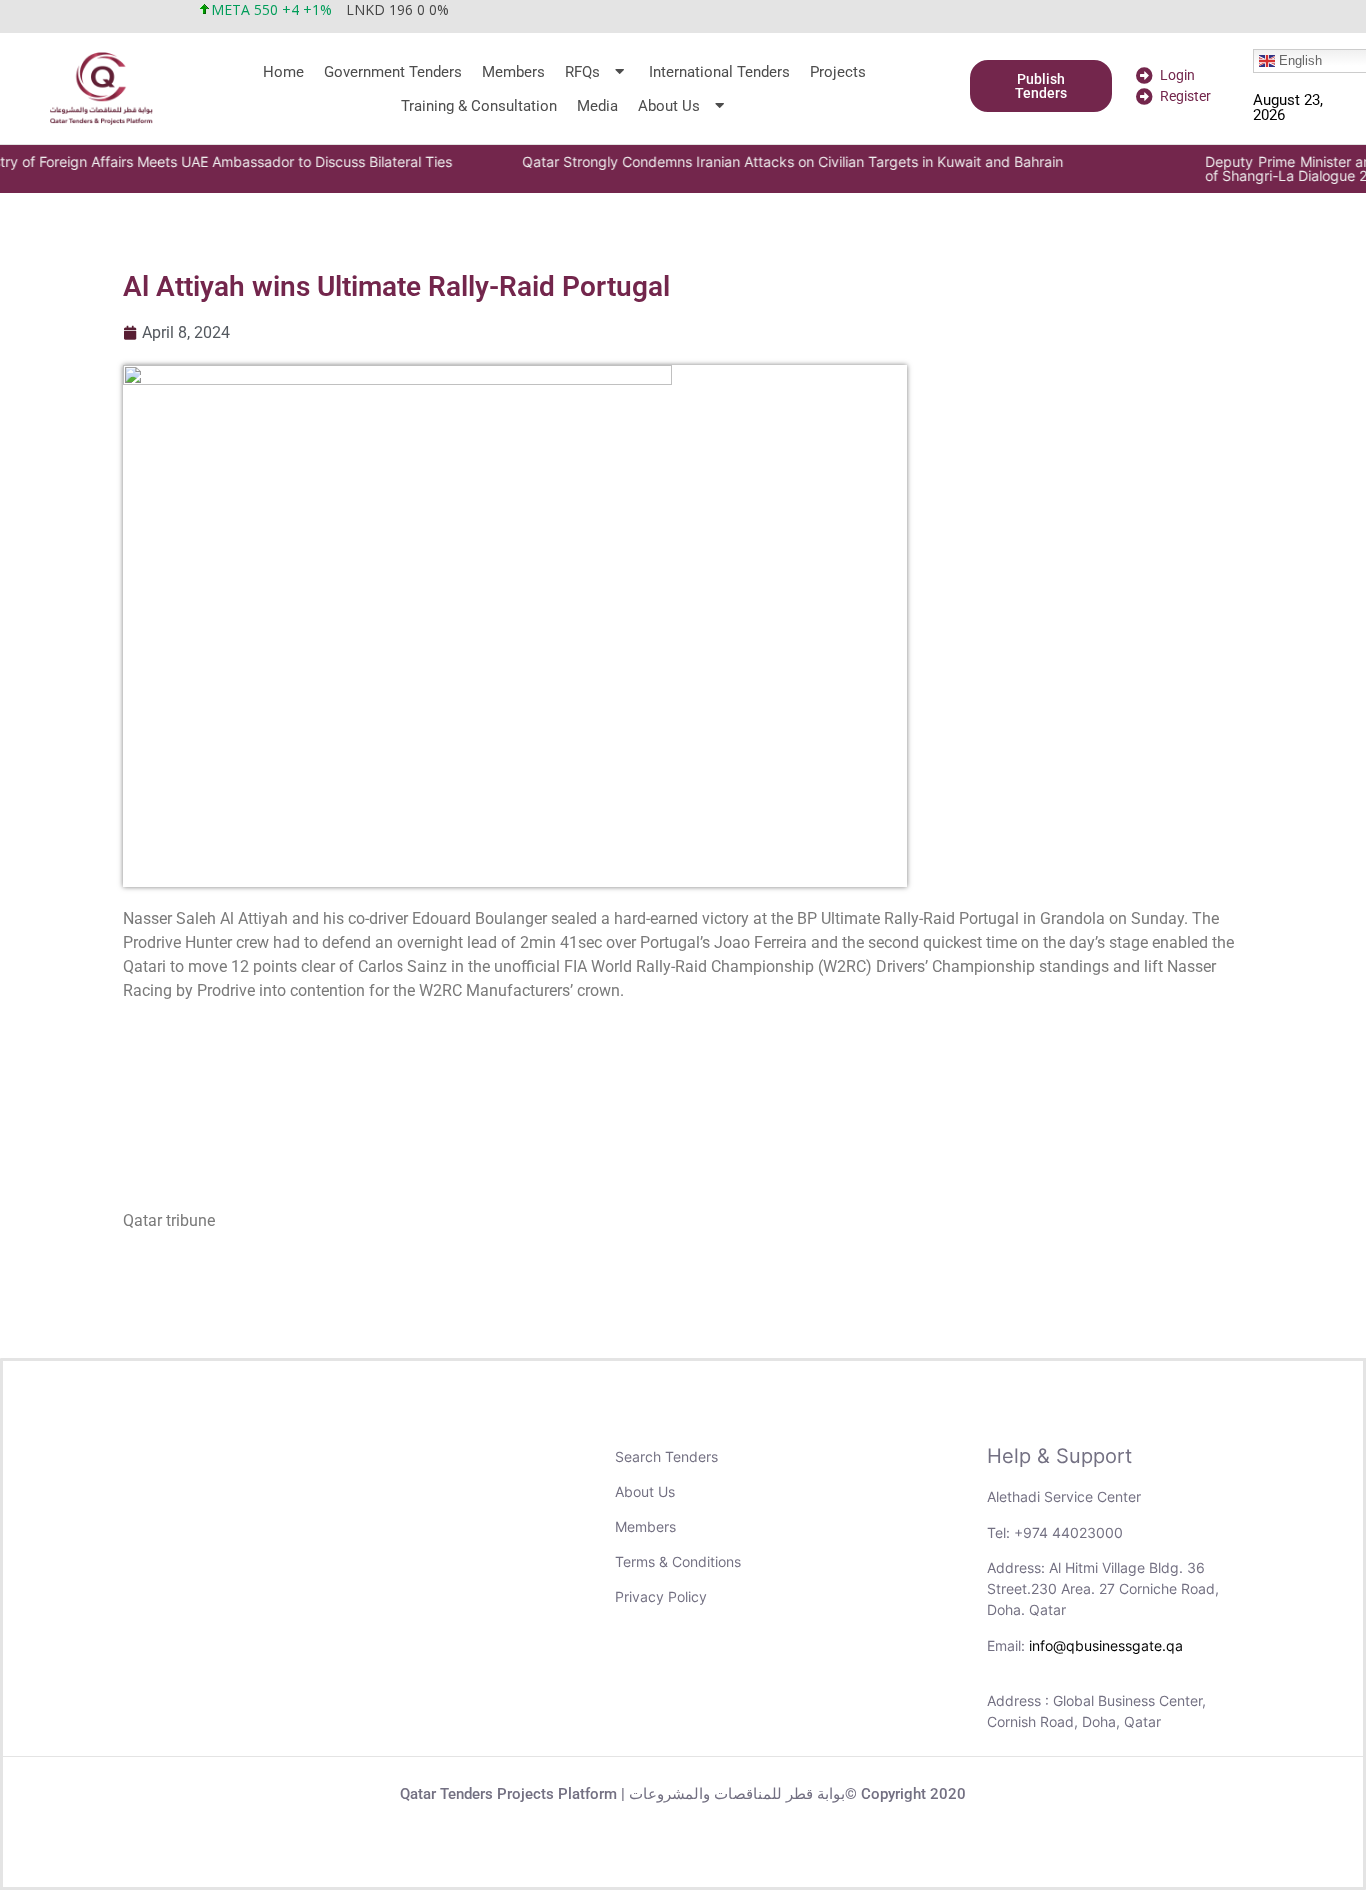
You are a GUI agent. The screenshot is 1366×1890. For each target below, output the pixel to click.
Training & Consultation (479, 106)
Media (597, 106)
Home (283, 72)
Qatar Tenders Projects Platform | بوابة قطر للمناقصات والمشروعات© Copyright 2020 (683, 1794)
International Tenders (719, 72)
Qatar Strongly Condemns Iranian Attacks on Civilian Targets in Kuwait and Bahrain (699, 161)
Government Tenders (393, 72)
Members (513, 72)
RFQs (582, 72)
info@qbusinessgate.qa (1106, 1645)
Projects (838, 72)
